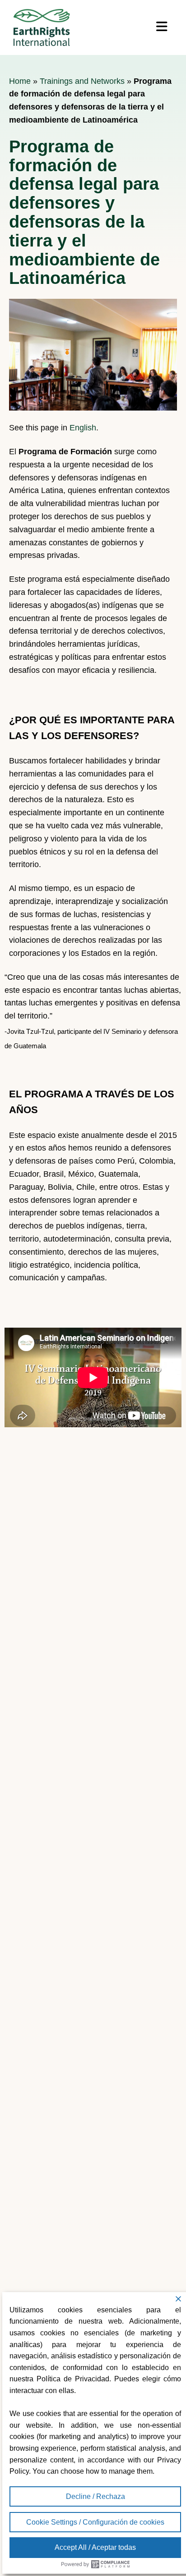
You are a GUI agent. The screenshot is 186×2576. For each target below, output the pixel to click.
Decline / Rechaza (95, 2496)
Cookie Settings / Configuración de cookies (95, 2522)
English (83, 428)
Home (20, 81)
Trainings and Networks (82, 81)
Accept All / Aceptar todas (95, 2547)
